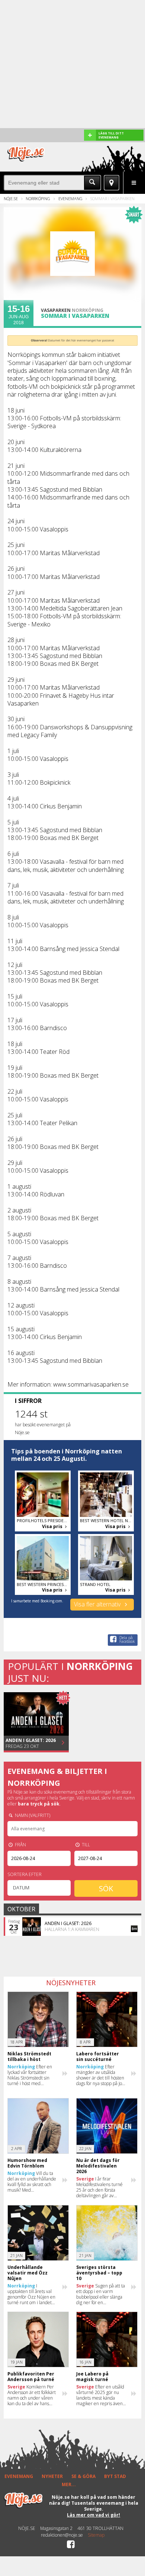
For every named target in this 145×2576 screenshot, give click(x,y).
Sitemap (96, 2535)
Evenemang (70, 198)
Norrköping (38, 198)
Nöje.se (11, 198)
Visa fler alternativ (98, 1604)
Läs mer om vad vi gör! (94, 2515)
